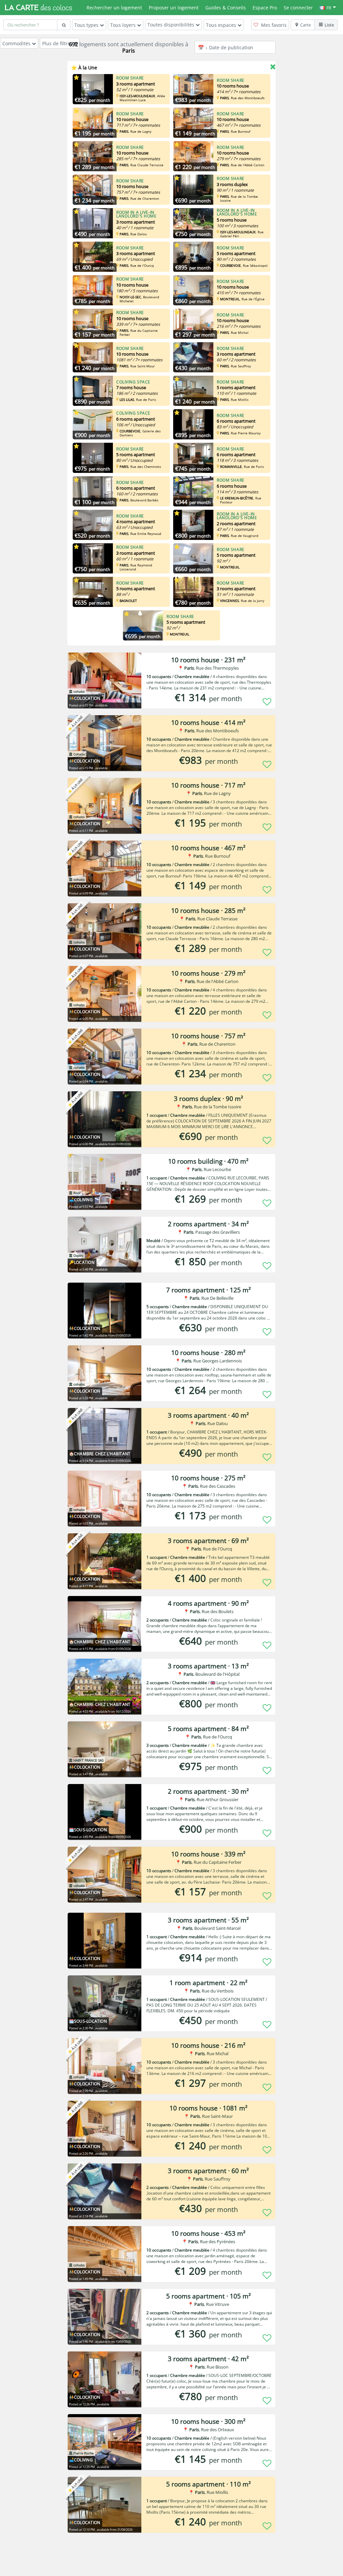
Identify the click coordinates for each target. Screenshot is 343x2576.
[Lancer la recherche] (64, 25)
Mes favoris (273, 25)
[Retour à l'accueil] (39, 7)
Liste (329, 25)
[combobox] (30, 25)
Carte (305, 25)
